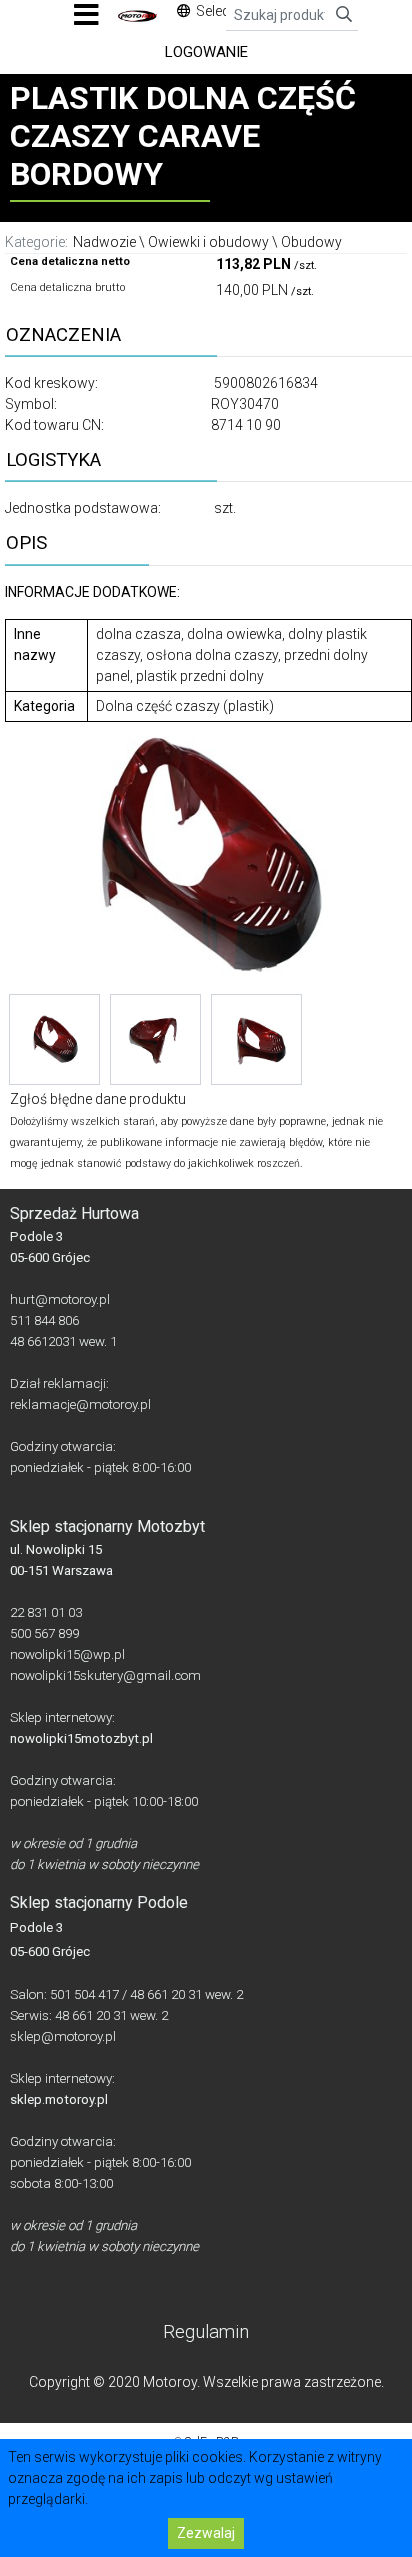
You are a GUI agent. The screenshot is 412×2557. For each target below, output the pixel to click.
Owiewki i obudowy (208, 242)
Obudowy (311, 242)
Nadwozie (104, 242)
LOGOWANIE (206, 52)
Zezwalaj (206, 2533)
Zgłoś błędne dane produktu (98, 1099)
